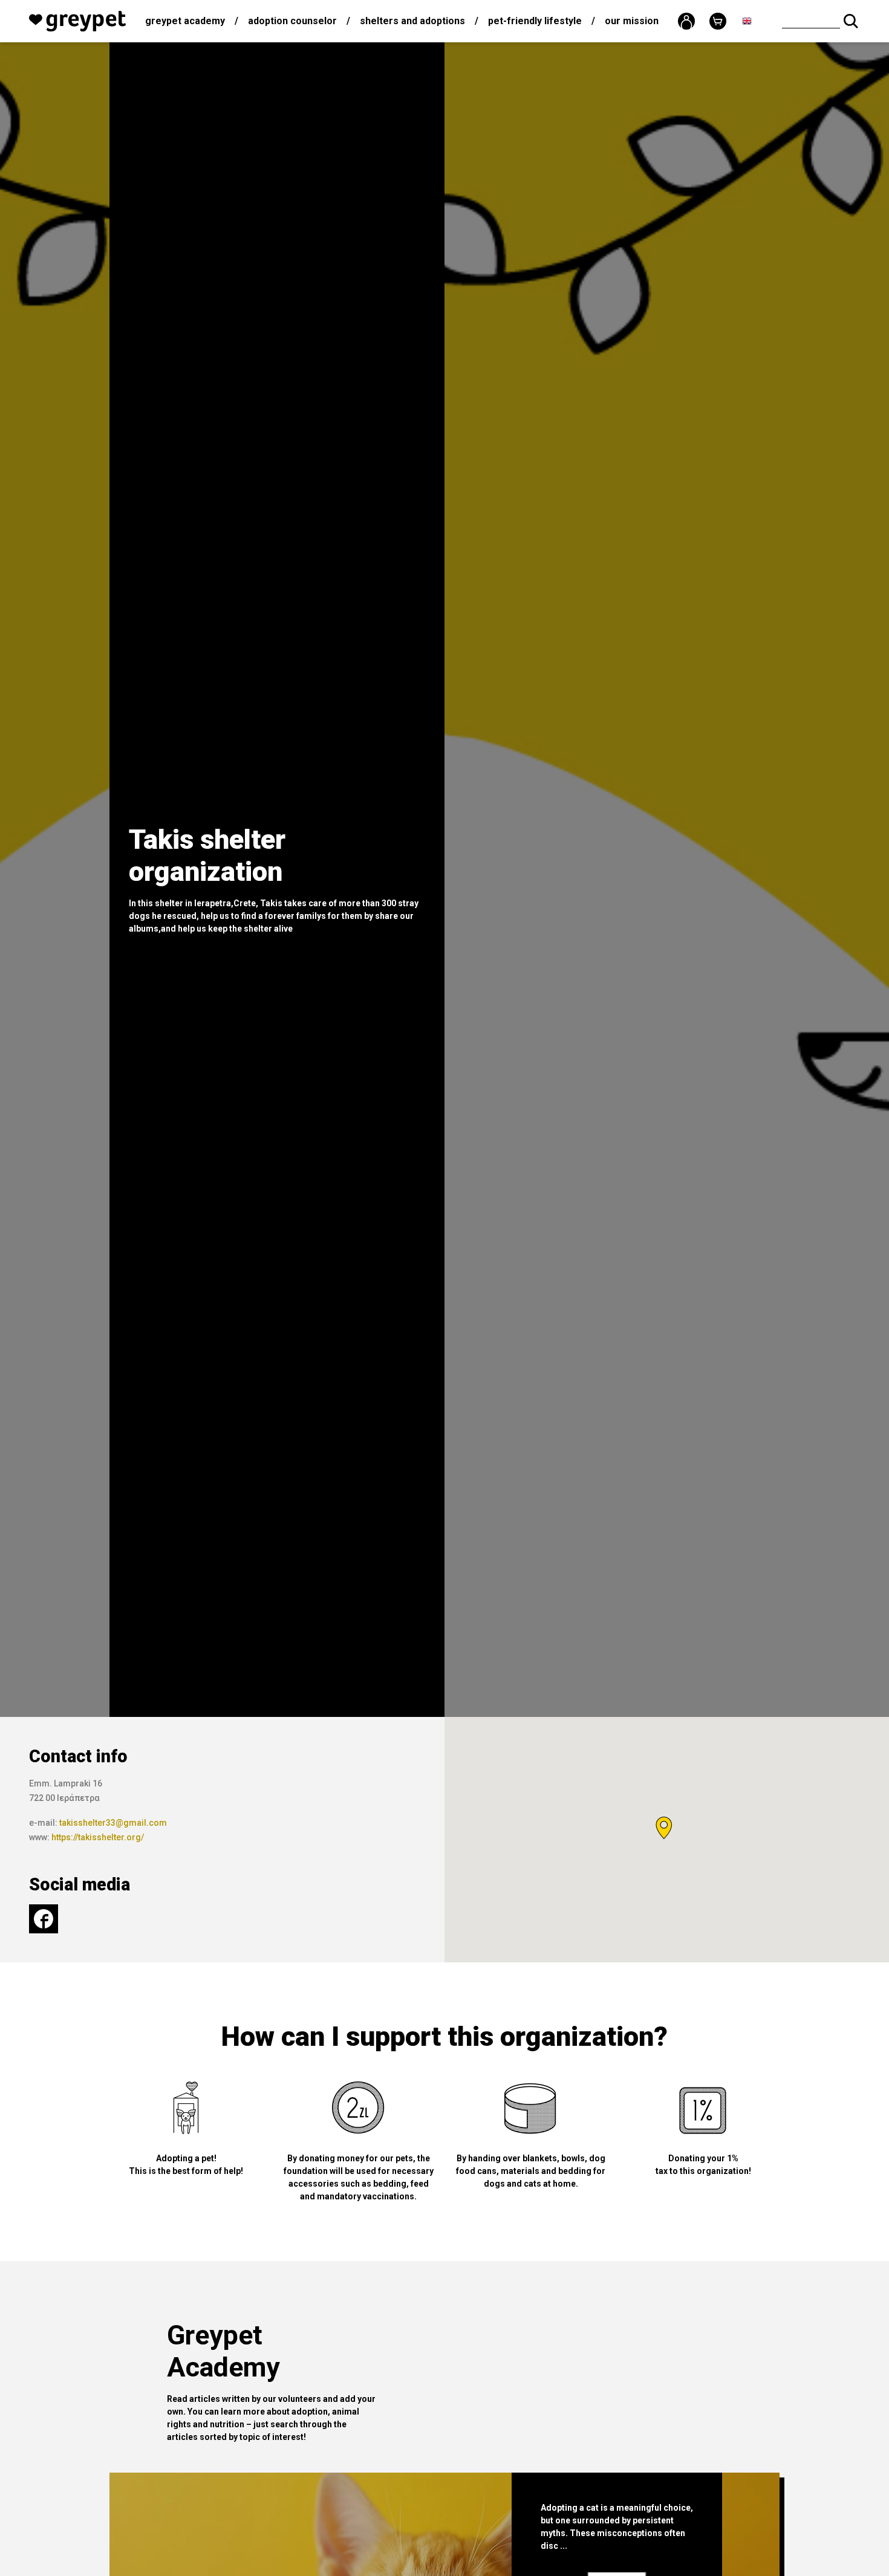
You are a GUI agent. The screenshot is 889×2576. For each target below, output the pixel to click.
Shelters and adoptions (412, 21)
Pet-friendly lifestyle (535, 21)
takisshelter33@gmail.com (113, 1823)
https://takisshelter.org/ (98, 1837)
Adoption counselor (292, 21)
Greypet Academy (185, 21)
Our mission (632, 21)
